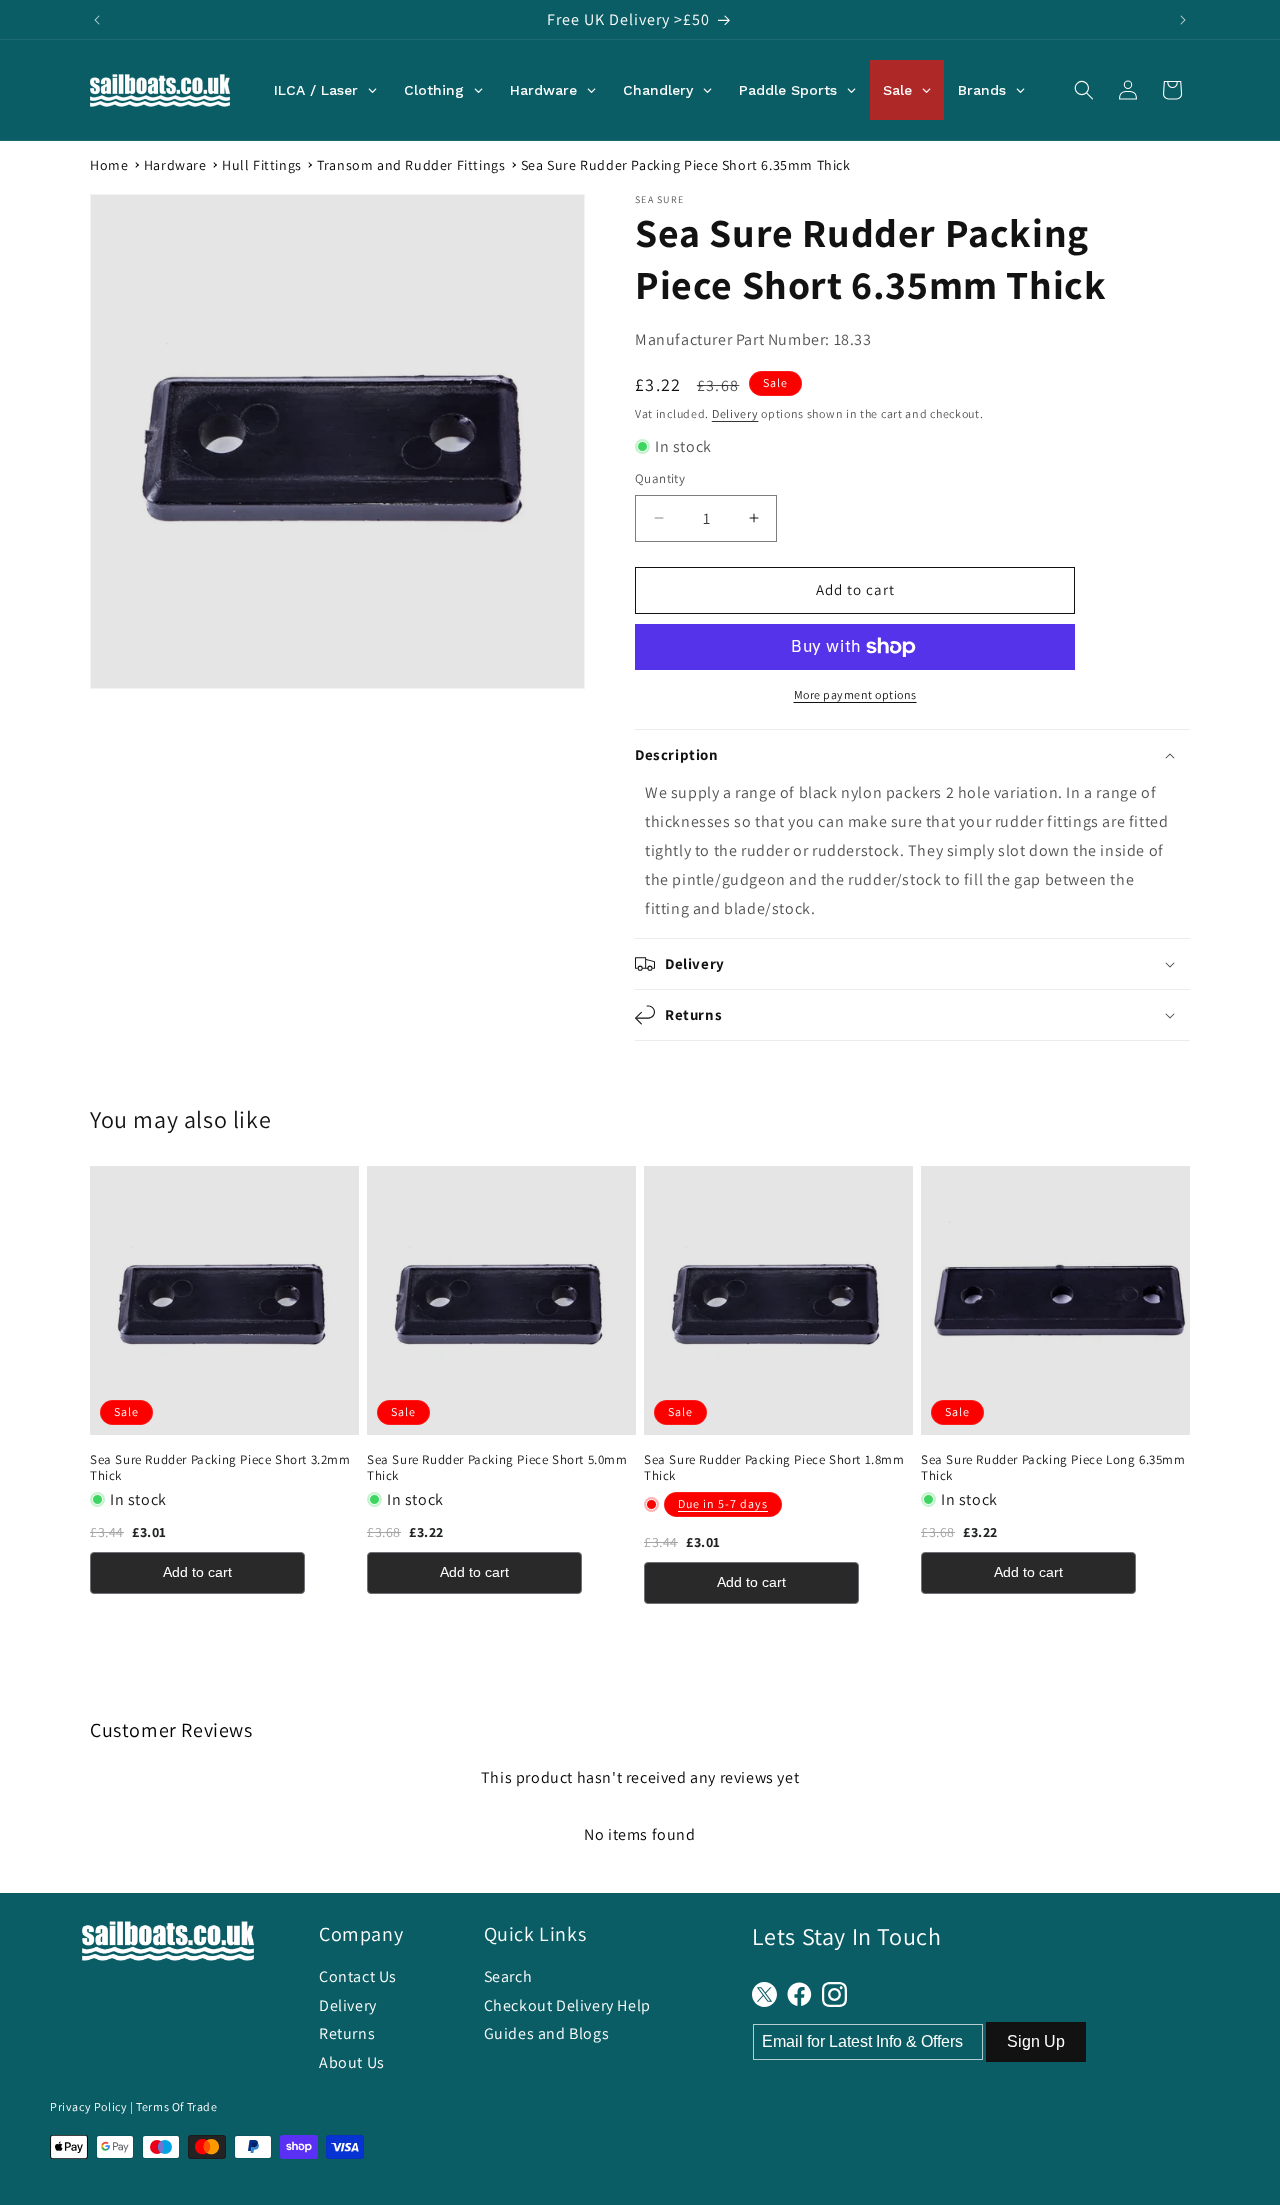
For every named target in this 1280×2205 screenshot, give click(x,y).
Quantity (660, 478)
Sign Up (1036, 2041)
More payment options (855, 694)
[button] (1084, 90)
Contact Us (358, 1976)
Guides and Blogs (547, 2033)
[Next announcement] (1183, 20)
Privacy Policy (88, 2106)
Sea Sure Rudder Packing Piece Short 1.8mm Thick (774, 1468)
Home (109, 165)
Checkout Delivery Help (567, 2005)
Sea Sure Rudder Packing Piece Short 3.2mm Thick (220, 1468)
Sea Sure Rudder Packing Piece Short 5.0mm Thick (497, 1468)
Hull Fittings (262, 165)
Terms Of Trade (176, 2106)
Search (508, 1976)
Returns (347, 2033)
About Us (352, 2062)
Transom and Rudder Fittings (411, 165)
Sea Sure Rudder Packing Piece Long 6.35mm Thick (1053, 1468)
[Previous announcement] (97, 20)
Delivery (735, 413)
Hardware (175, 165)
